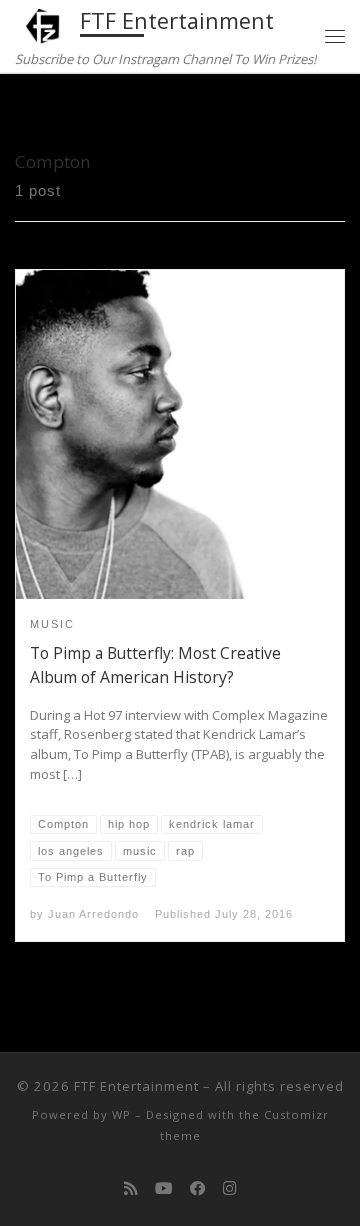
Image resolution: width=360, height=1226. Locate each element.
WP (121, 1114)
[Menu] (335, 36)
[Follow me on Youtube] (164, 1188)
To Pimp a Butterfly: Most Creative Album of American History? (155, 665)
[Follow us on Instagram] (230, 1188)
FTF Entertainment (136, 1086)
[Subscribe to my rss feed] (131, 1188)
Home (35, 111)
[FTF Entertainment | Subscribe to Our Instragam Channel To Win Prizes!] (44, 23)
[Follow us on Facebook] (198, 1188)
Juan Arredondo (93, 914)
